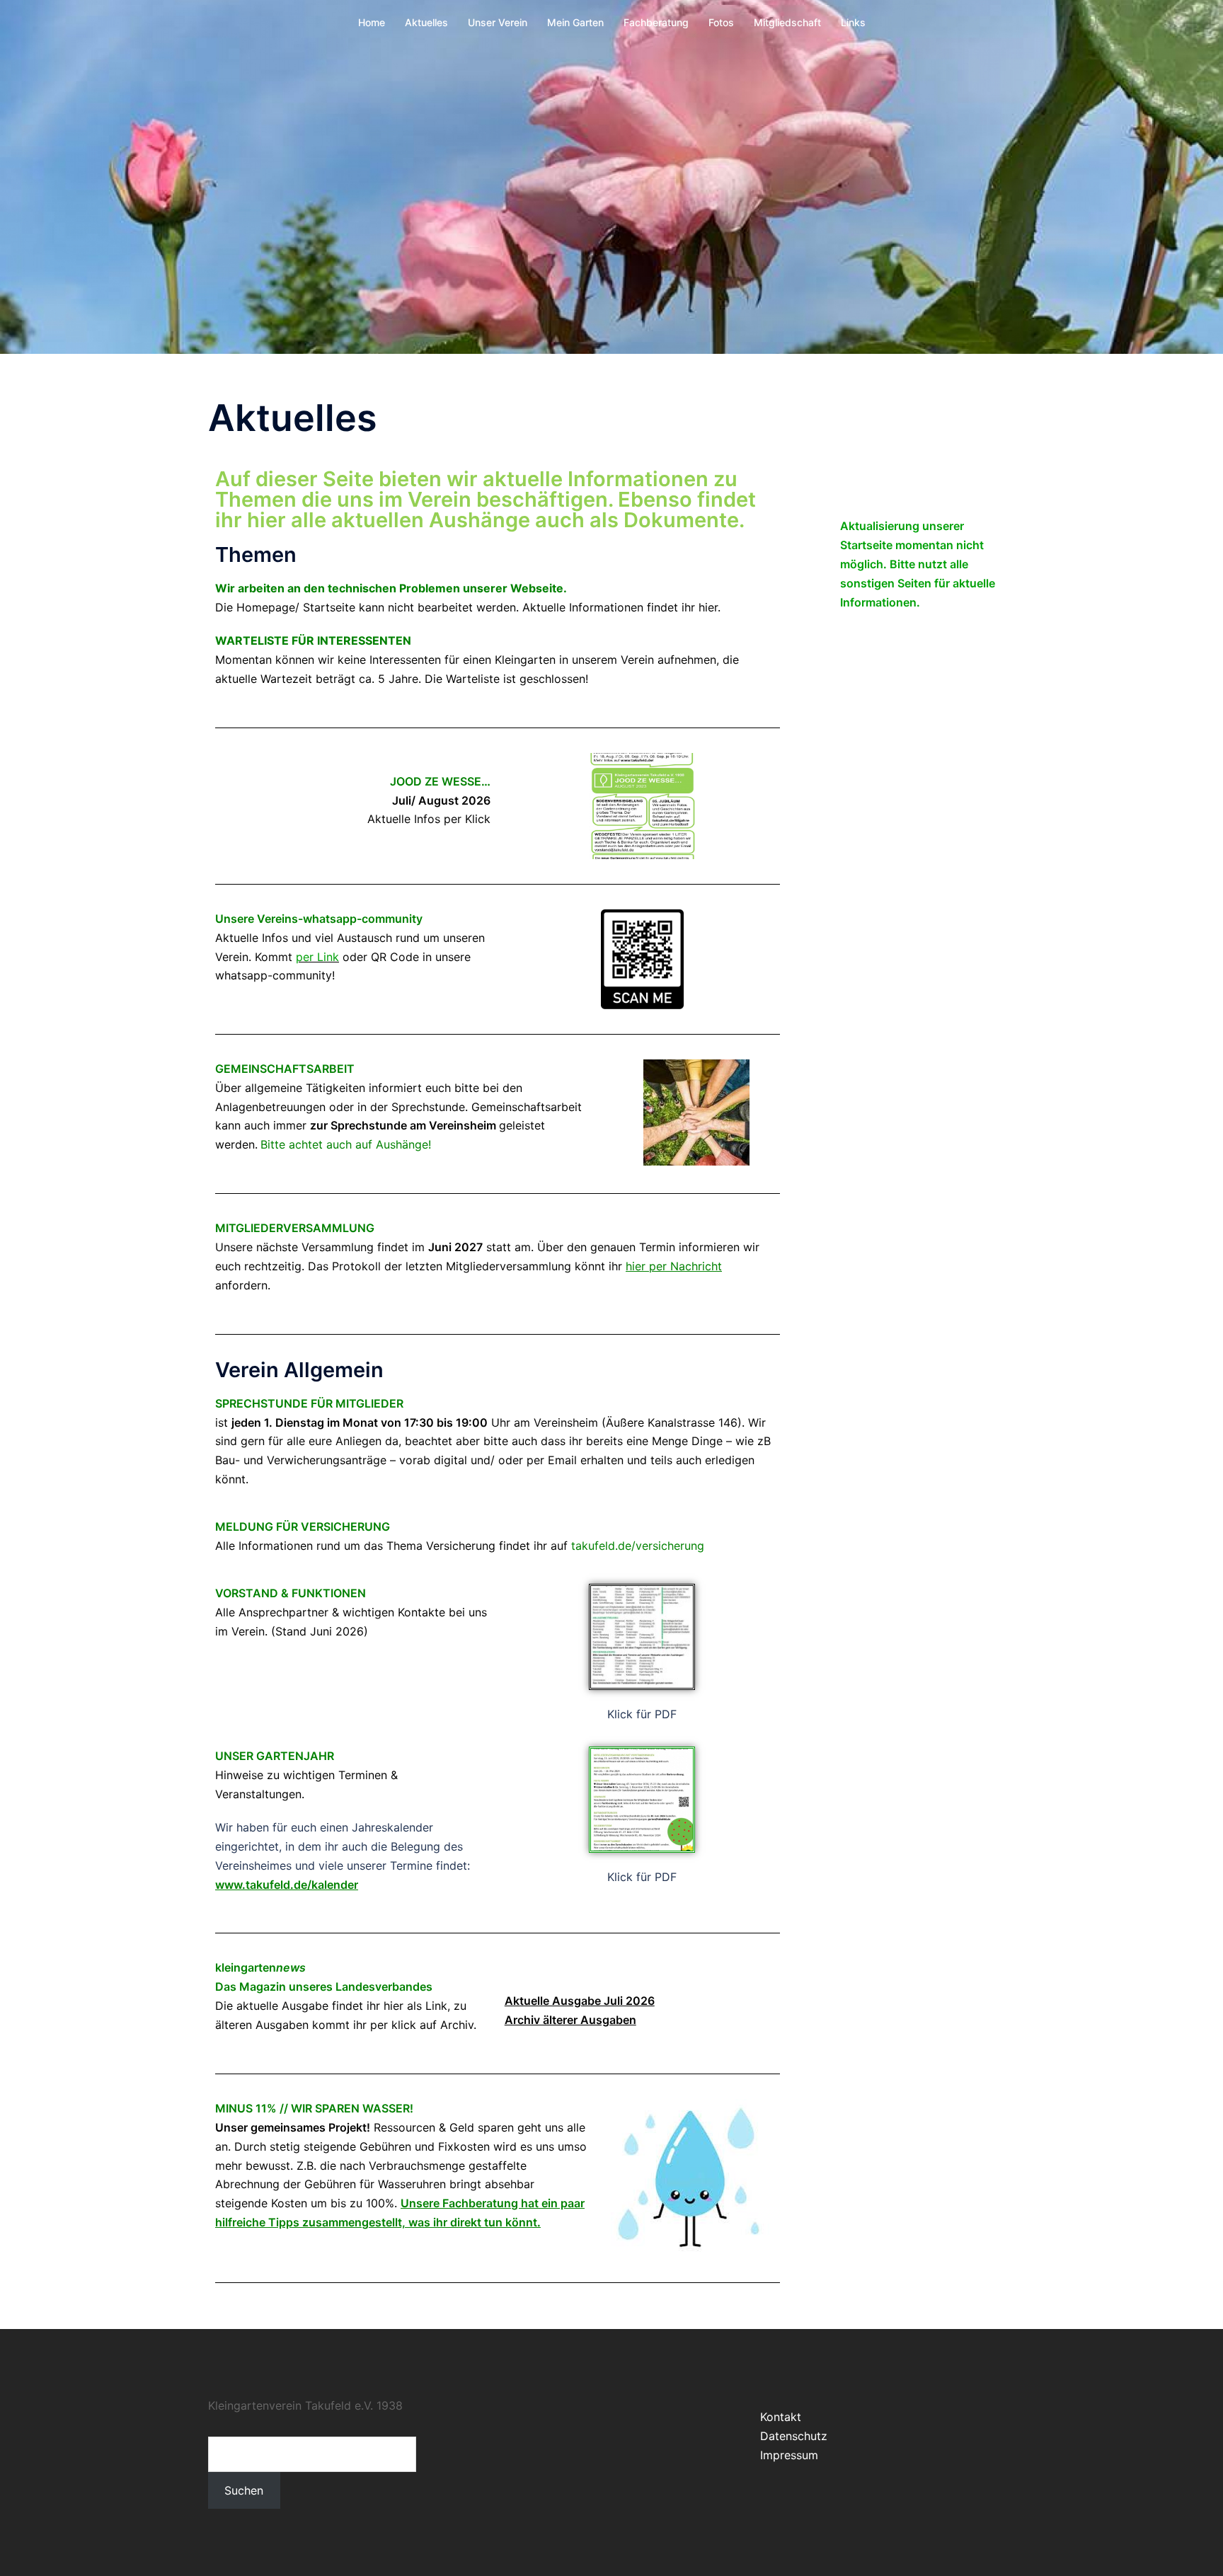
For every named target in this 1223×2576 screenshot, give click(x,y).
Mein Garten (575, 22)
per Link (317, 957)
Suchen (244, 2490)
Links (853, 22)
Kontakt (781, 2417)
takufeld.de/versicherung (638, 1546)
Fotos (721, 22)
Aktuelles (426, 22)
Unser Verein (498, 22)
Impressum (789, 2455)
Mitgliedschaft (787, 22)
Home (372, 22)
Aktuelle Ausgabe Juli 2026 (580, 2001)
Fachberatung (656, 22)
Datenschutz (794, 2436)
